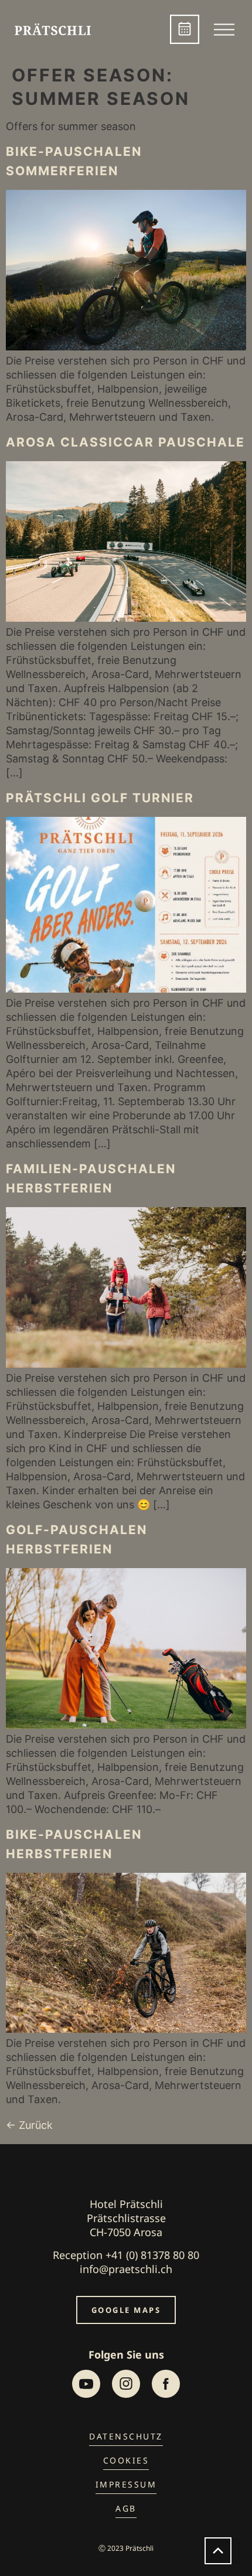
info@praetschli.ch (126, 2269)
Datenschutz (126, 2436)
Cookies (126, 2460)
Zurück (29, 2125)
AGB (126, 2508)
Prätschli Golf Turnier (100, 798)
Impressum (126, 2484)
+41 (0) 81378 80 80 (152, 2255)
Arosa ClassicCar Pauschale (125, 442)
